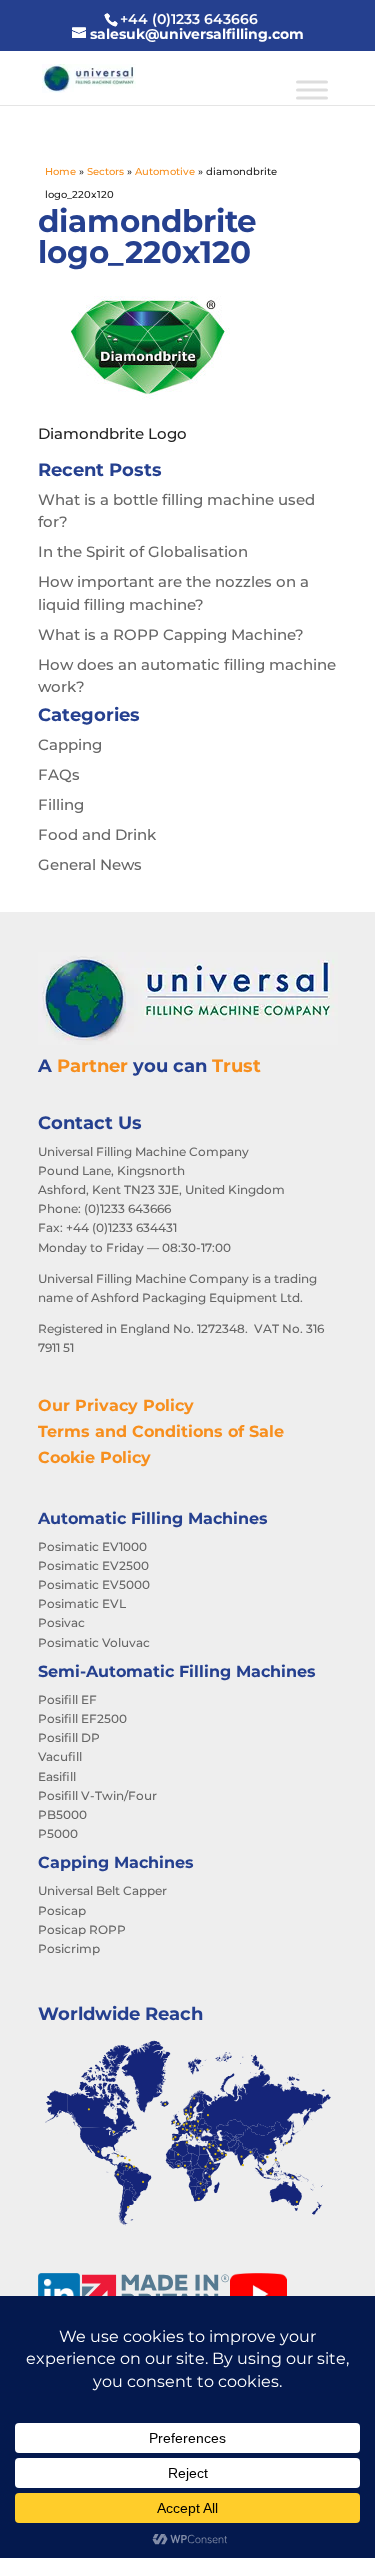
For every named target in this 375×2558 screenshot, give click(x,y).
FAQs (59, 774)
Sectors (105, 171)
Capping (70, 744)
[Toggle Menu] (312, 89)
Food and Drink (97, 834)
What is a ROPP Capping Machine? (171, 634)
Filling (61, 804)
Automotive (165, 171)
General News (90, 864)
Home (60, 171)
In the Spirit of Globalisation (143, 551)
